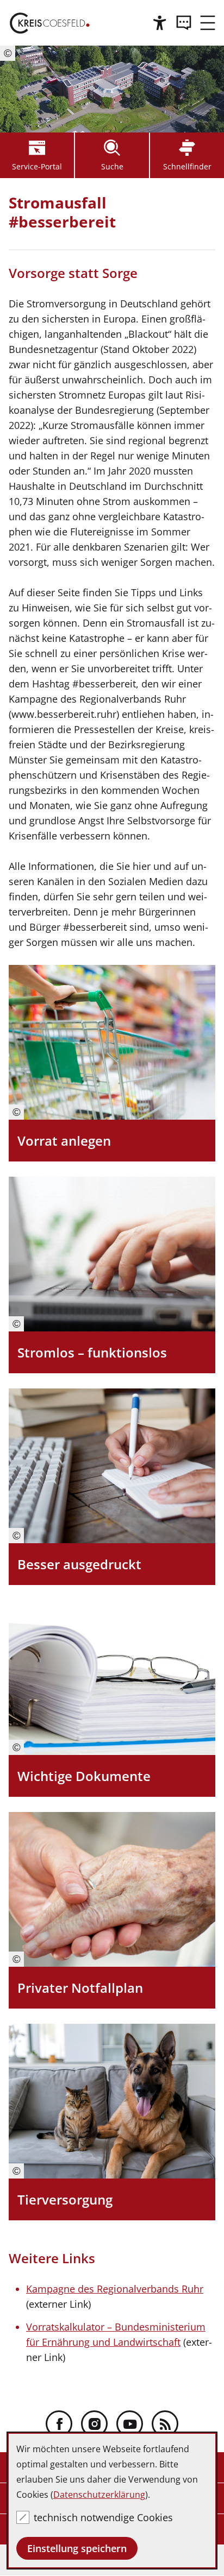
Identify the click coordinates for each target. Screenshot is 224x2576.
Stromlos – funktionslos (92, 1352)
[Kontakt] (184, 23)
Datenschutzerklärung (99, 2495)
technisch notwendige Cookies (103, 2517)
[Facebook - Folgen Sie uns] (59, 2424)
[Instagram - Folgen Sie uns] (94, 2424)
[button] (208, 23)
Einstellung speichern (77, 2548)
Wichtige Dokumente (84, 1776)
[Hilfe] (160, 23)
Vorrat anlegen (64, 1141)
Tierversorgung (65, 2199)
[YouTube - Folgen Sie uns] (130, 2424)
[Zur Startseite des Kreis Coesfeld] (50, 23)
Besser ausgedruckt (79, 1564)
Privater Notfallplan (80, 1988)
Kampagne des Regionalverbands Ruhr (115, 2289)
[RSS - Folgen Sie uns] (165, 2424)
